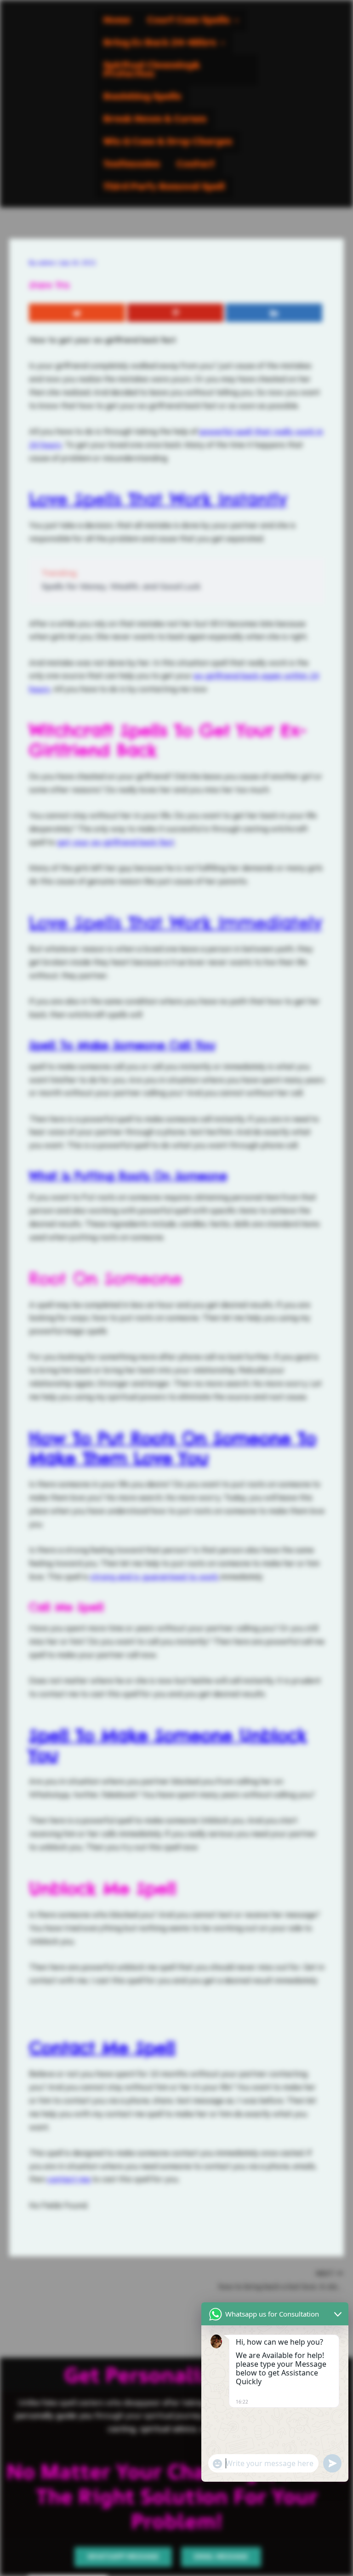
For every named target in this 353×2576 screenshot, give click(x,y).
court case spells (188, 20)
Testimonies (132, 164)
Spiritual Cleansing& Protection (152, 70)
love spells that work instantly (158, 499)
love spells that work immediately (176, 923)
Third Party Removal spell (164, 187)
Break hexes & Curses (155, 119)
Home (117, 20)
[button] (193, 20)
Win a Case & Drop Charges (168, 142)
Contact (196, 164)
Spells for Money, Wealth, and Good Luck (121, 586)
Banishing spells (142, 97)
